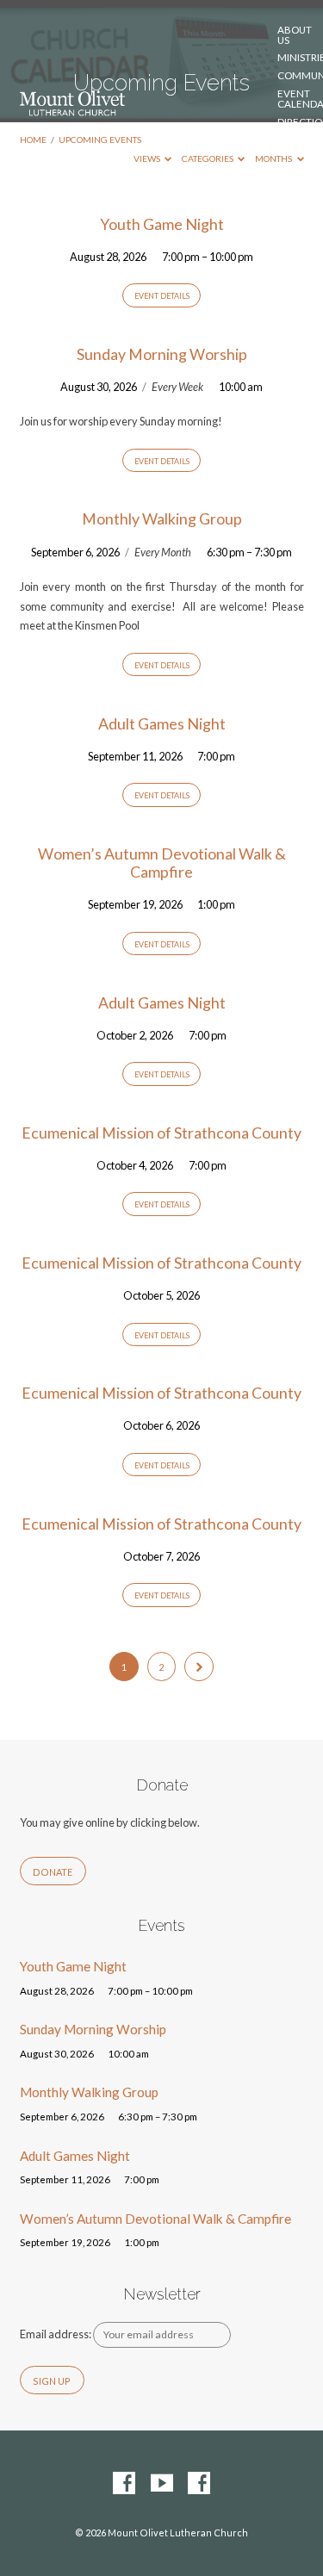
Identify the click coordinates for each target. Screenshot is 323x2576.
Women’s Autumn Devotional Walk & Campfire (162, 863)
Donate (298, 150)
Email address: (56, 2334)
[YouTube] (162, 2484)
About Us (295, 35)
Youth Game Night (162, 224)
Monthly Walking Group (162, 518)
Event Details (162, 296)
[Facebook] (124, 2484)
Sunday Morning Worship (162, 354)
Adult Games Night (162, 723)
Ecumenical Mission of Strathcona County (161, 1133)
